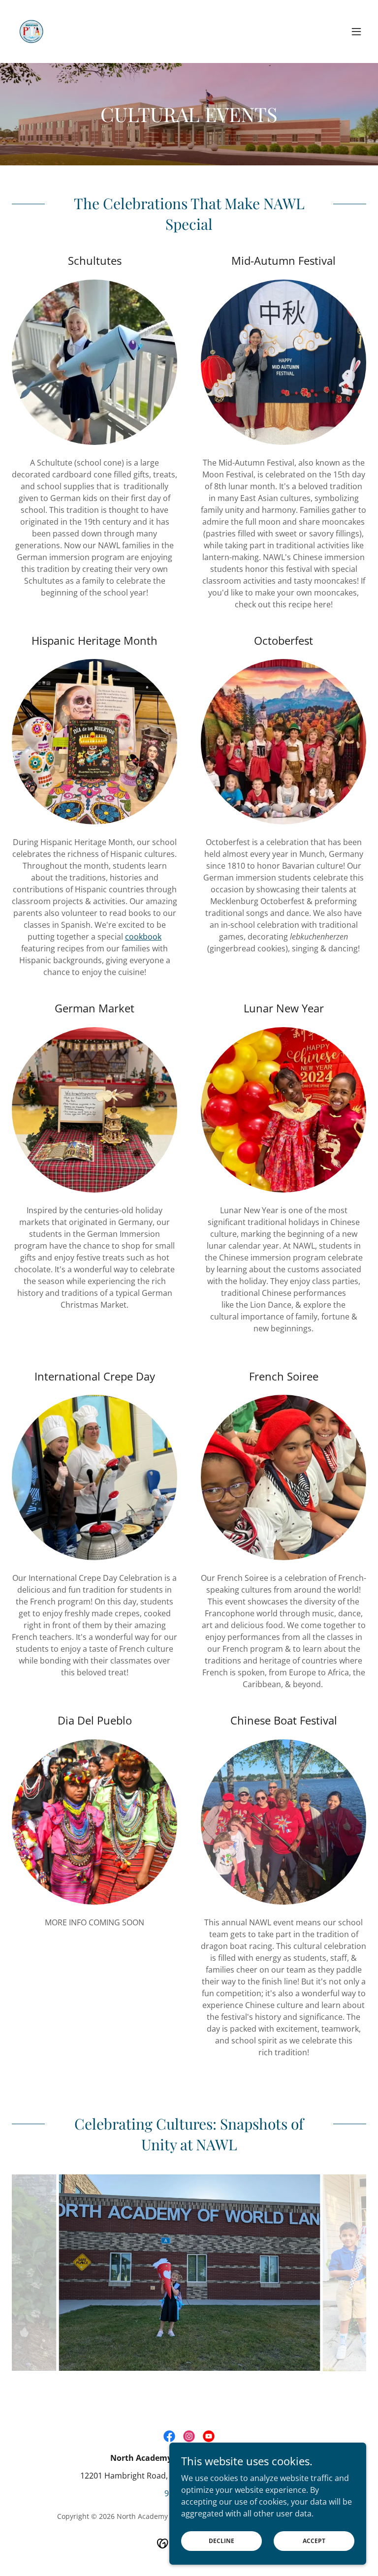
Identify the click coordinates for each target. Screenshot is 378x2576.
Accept (314, 2541)
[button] (356, 31)
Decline (221, 2541)
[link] (31, 31)
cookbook (143, 937)
